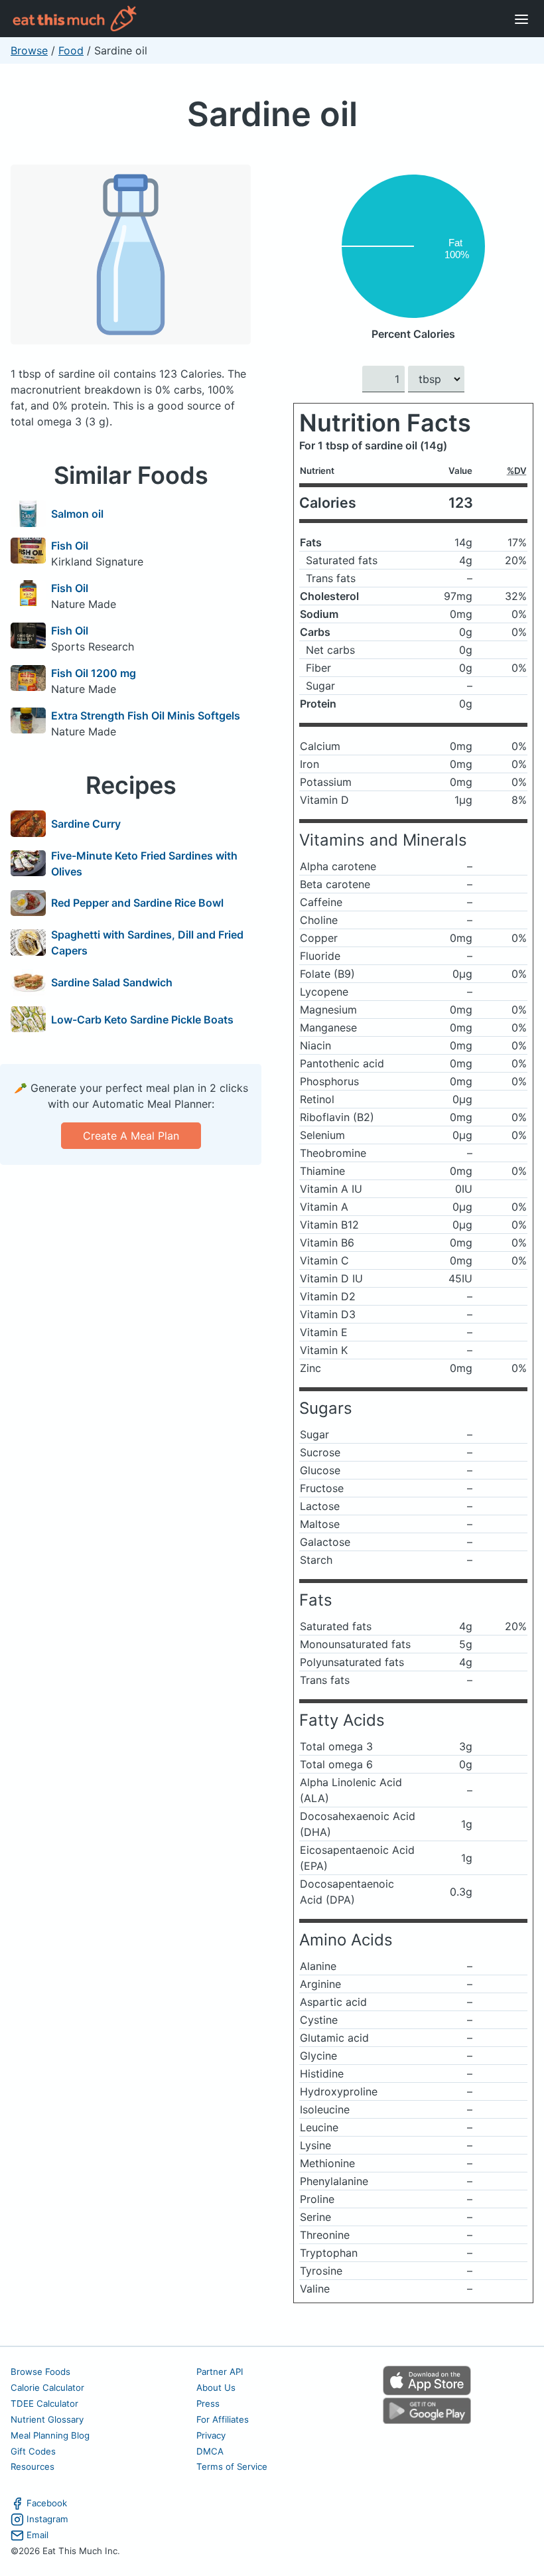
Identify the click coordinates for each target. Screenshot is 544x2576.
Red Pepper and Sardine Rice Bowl (137, 903)
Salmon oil (77, 514)
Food (71, 50)
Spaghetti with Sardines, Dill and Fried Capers (147, 943)
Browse (29, 50)
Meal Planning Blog (50, 2435)
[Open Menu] (521, 19)
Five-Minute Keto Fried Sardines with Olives (144, 864)
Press (208, 2403)
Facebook (47, 2503)
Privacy (211, 2435)
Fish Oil (70, 546)
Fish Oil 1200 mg (94, 673)
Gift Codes (33, 2451)
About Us (216, 2387)
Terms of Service (232, 2466)
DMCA (210, 2451)
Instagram (47, 2519)
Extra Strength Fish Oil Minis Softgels (146, 716)
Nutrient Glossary (47, 2419)
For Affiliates (223, 2419)
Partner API (220, 2372)
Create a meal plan (131, 1136)
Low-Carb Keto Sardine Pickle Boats (142, 1020)
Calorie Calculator (47, 2387)
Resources (33, 2466)
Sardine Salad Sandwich (112, 982)
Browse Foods (40, 2372)
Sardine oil (272, 114)
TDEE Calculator (44, 2403)
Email (37, 2535)
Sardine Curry (86, 824)
